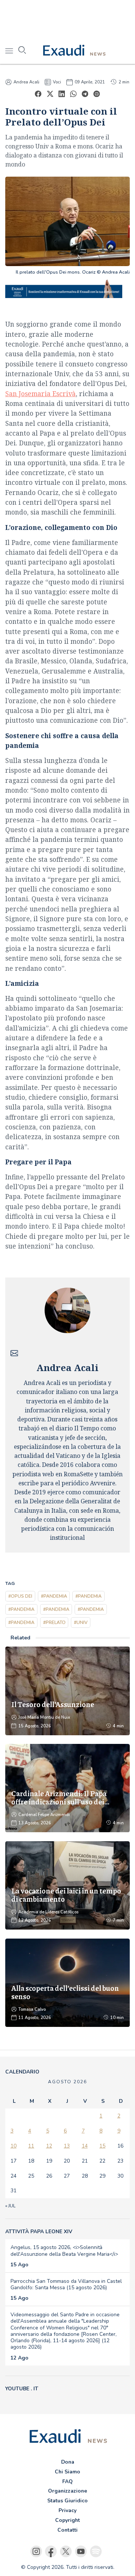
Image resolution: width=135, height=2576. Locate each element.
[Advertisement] (67, 19)
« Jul (10, 2206)
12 (49, 2146)
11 (31, 2146)
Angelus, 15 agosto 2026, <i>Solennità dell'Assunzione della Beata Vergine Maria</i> (64, 2251)
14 (85, 2146)
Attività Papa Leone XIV (39, 2232)
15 (102, 2146)
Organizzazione (67, 2491)
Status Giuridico (67, 2501)
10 (13, 2146)
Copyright (67, 2520)
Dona (68, 2462)
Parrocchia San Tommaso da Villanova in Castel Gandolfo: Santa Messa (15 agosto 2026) (66, 2284)
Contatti (67, 2530)
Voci (57, 82)
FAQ (67, 2481)
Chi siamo (67, 2472)
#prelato (54, 1622)
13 (67, 2146)
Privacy (67, 2510)
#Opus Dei (20, 1596)
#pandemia (54, 1596)
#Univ (81, 1622)
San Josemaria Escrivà (40, 394)
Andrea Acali (26, 82)
